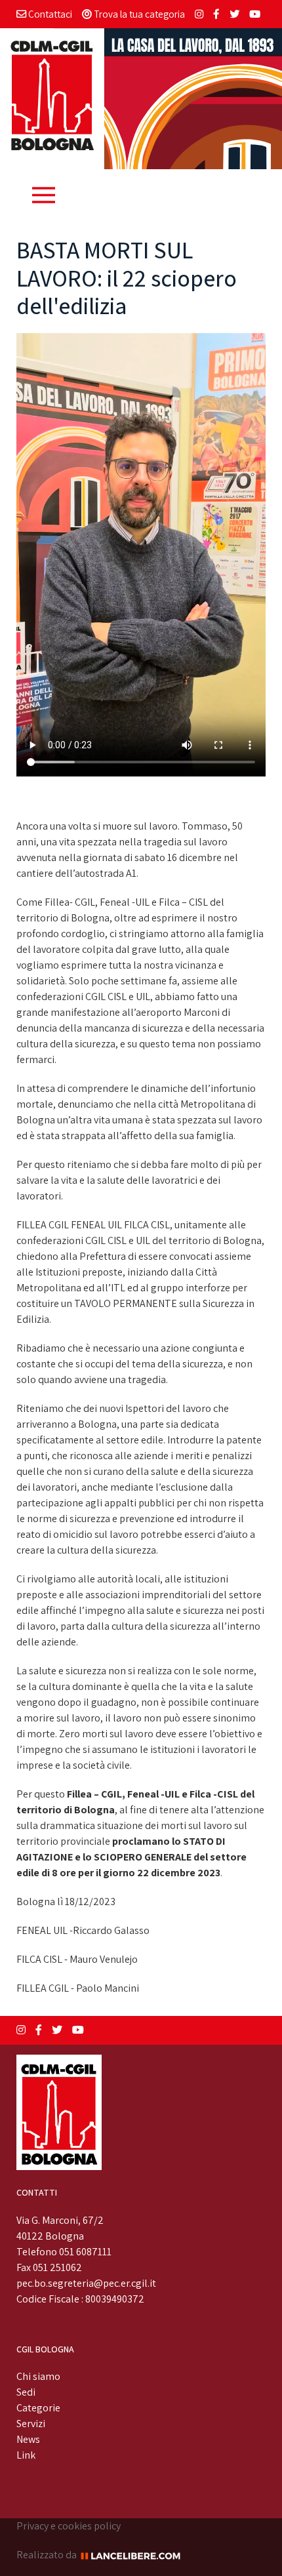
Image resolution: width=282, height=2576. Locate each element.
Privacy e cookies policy (69, 2526)
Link (26, 2455)
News (28, 2439)
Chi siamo (38, 2376)
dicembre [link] (201, 857)
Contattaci (49, 14)
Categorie (38, 2408)
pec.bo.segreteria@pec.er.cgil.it (86, 2283)
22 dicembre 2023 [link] (179, 1873)
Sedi (26, 2392)
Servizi (31, 2424)
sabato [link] (150, 857)
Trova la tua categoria (138, 14)
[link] (179, 1873)
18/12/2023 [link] (90, 1902)
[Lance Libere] (135, 2555)
